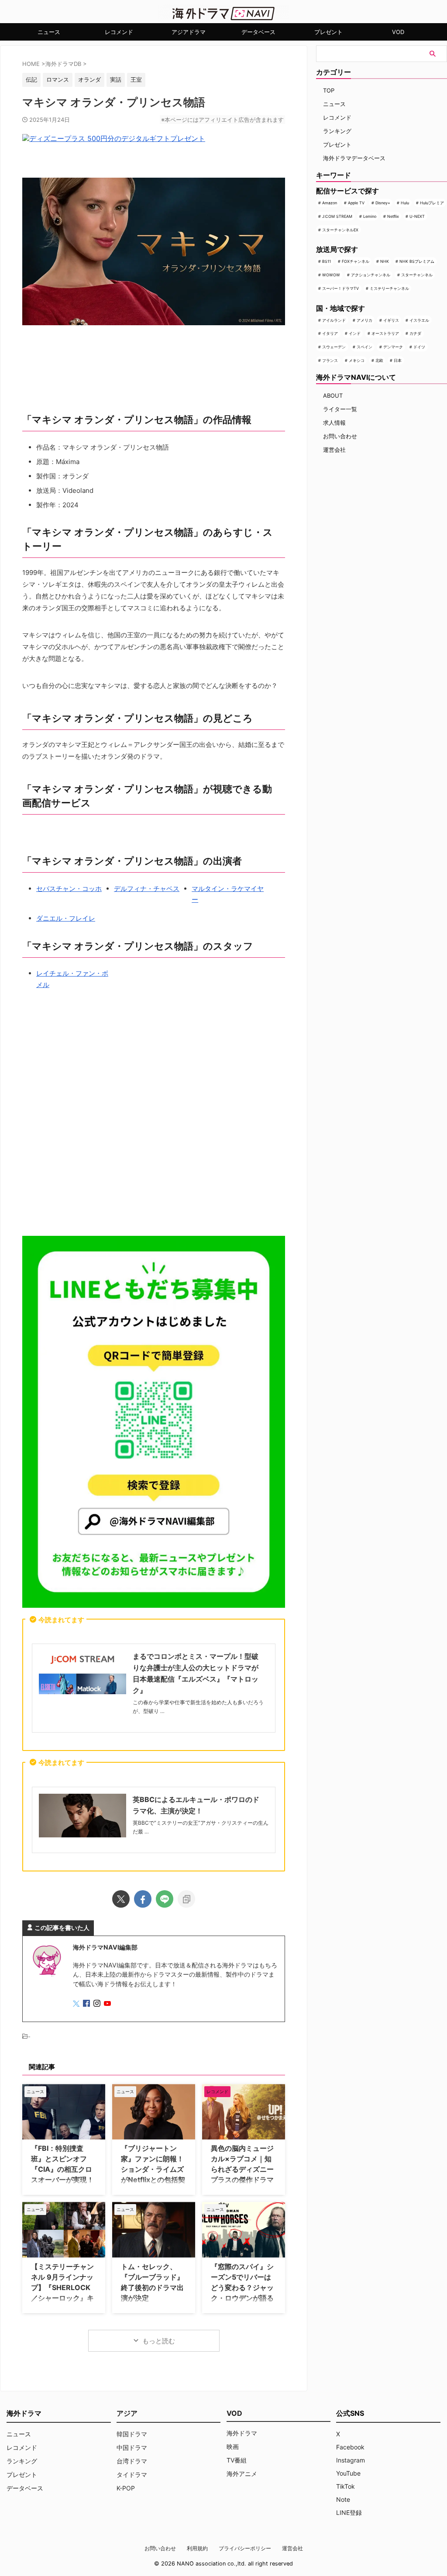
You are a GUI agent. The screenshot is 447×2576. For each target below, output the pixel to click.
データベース (258, 32)
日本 (398, 360)
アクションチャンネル (371, 275)
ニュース (49, 32)
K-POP (126, 2488)
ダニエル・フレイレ (66, 918)
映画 (233, 2447)
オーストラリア (385, 333)
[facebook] (143, 1899)
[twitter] (121, 1899)
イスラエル (419, 320)
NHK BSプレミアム (417, 261)
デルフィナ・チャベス (147, 889)
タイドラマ (132, 2475)
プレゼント (328, 32)
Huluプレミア (432, 203)
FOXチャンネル (356, 261)
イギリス (391, 320)
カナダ (415, 333)
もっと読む (159, 2341)
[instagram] (98, 2004)
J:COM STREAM (337, 216)
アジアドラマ (189, 32)
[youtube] (108, 2004)
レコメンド (119, 32)
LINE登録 (349, 2512)
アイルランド (334, 320)
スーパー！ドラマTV (340, 288)
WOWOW (331, 275)
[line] (165, 1899)
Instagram (351, 2460)
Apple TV (356, 203)
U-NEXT (417, 216)
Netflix (393, 216)
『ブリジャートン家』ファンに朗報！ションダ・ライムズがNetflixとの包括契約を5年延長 (153, 2169)
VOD (398, 32)
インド (355, 333)
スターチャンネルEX (340, 230)
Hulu (405, 203)
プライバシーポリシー (245, 2548)
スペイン (364, 347)
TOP (329, 90)
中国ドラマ (132, 2447)
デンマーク (393, 347)
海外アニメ (242, 2474)
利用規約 (197, 2548)
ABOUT (333, 396)
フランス (330, 360)
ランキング (337, 131)
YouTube (348, 2473)
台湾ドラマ (132, 2461)
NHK (385, 261)
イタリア (330, 333)
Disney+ (383, 203)
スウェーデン (334, 347)
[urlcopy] (186, 1899)
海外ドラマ (242, 2433)
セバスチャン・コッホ (69, 889)
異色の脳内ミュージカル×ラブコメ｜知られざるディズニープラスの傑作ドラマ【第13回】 (242, 2169)
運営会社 (334, 450)
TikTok (346, 2486)
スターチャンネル (417, 275)
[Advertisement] (154, 1129)
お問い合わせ (340, 436)
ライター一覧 (340, 409)
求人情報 (334, 423)
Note (343, 2499)
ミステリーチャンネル (389, 288)
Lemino (370, 216)
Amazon (330, 203)
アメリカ (364, 320)
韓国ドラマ (132, 2434)
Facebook (350, 2447)
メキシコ (357, 360)
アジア (127, 2413)
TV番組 (237, 2460)
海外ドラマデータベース (354, 158)
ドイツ (419, 347)
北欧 (379, 360)
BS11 (327, 261)
